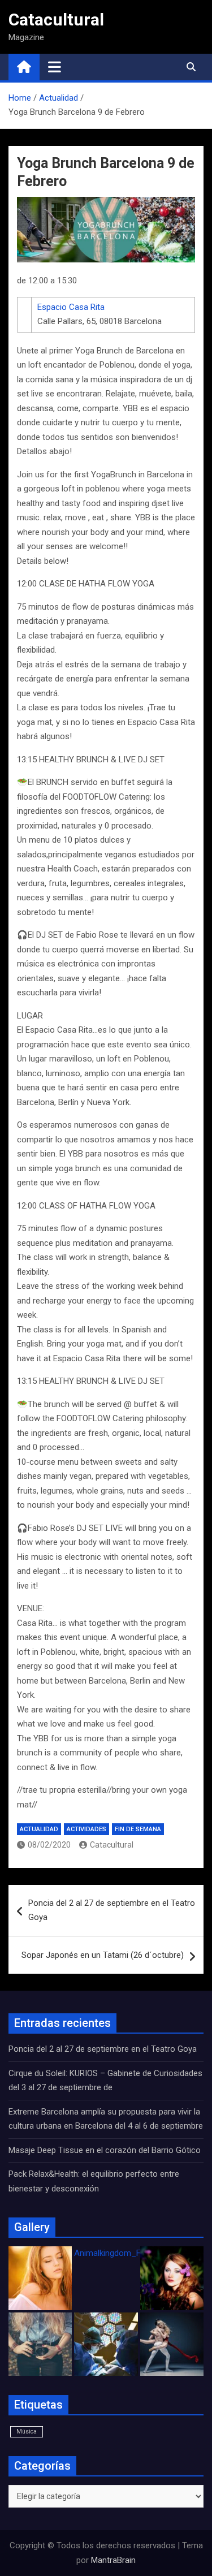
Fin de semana (138, 1829)
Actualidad (39, 1829)
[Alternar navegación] (55, 67)
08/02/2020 (49, 1845)
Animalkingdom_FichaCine (123, 2253)
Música (27, 2432)
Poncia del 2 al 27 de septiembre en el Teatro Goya (112, 1910)
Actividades (86, 1829)
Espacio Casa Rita (71, 307)
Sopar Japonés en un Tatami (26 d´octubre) (103, 1955)
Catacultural (56, 20)
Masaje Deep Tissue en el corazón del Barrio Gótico (106, 2150)
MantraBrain (113, 2560)
